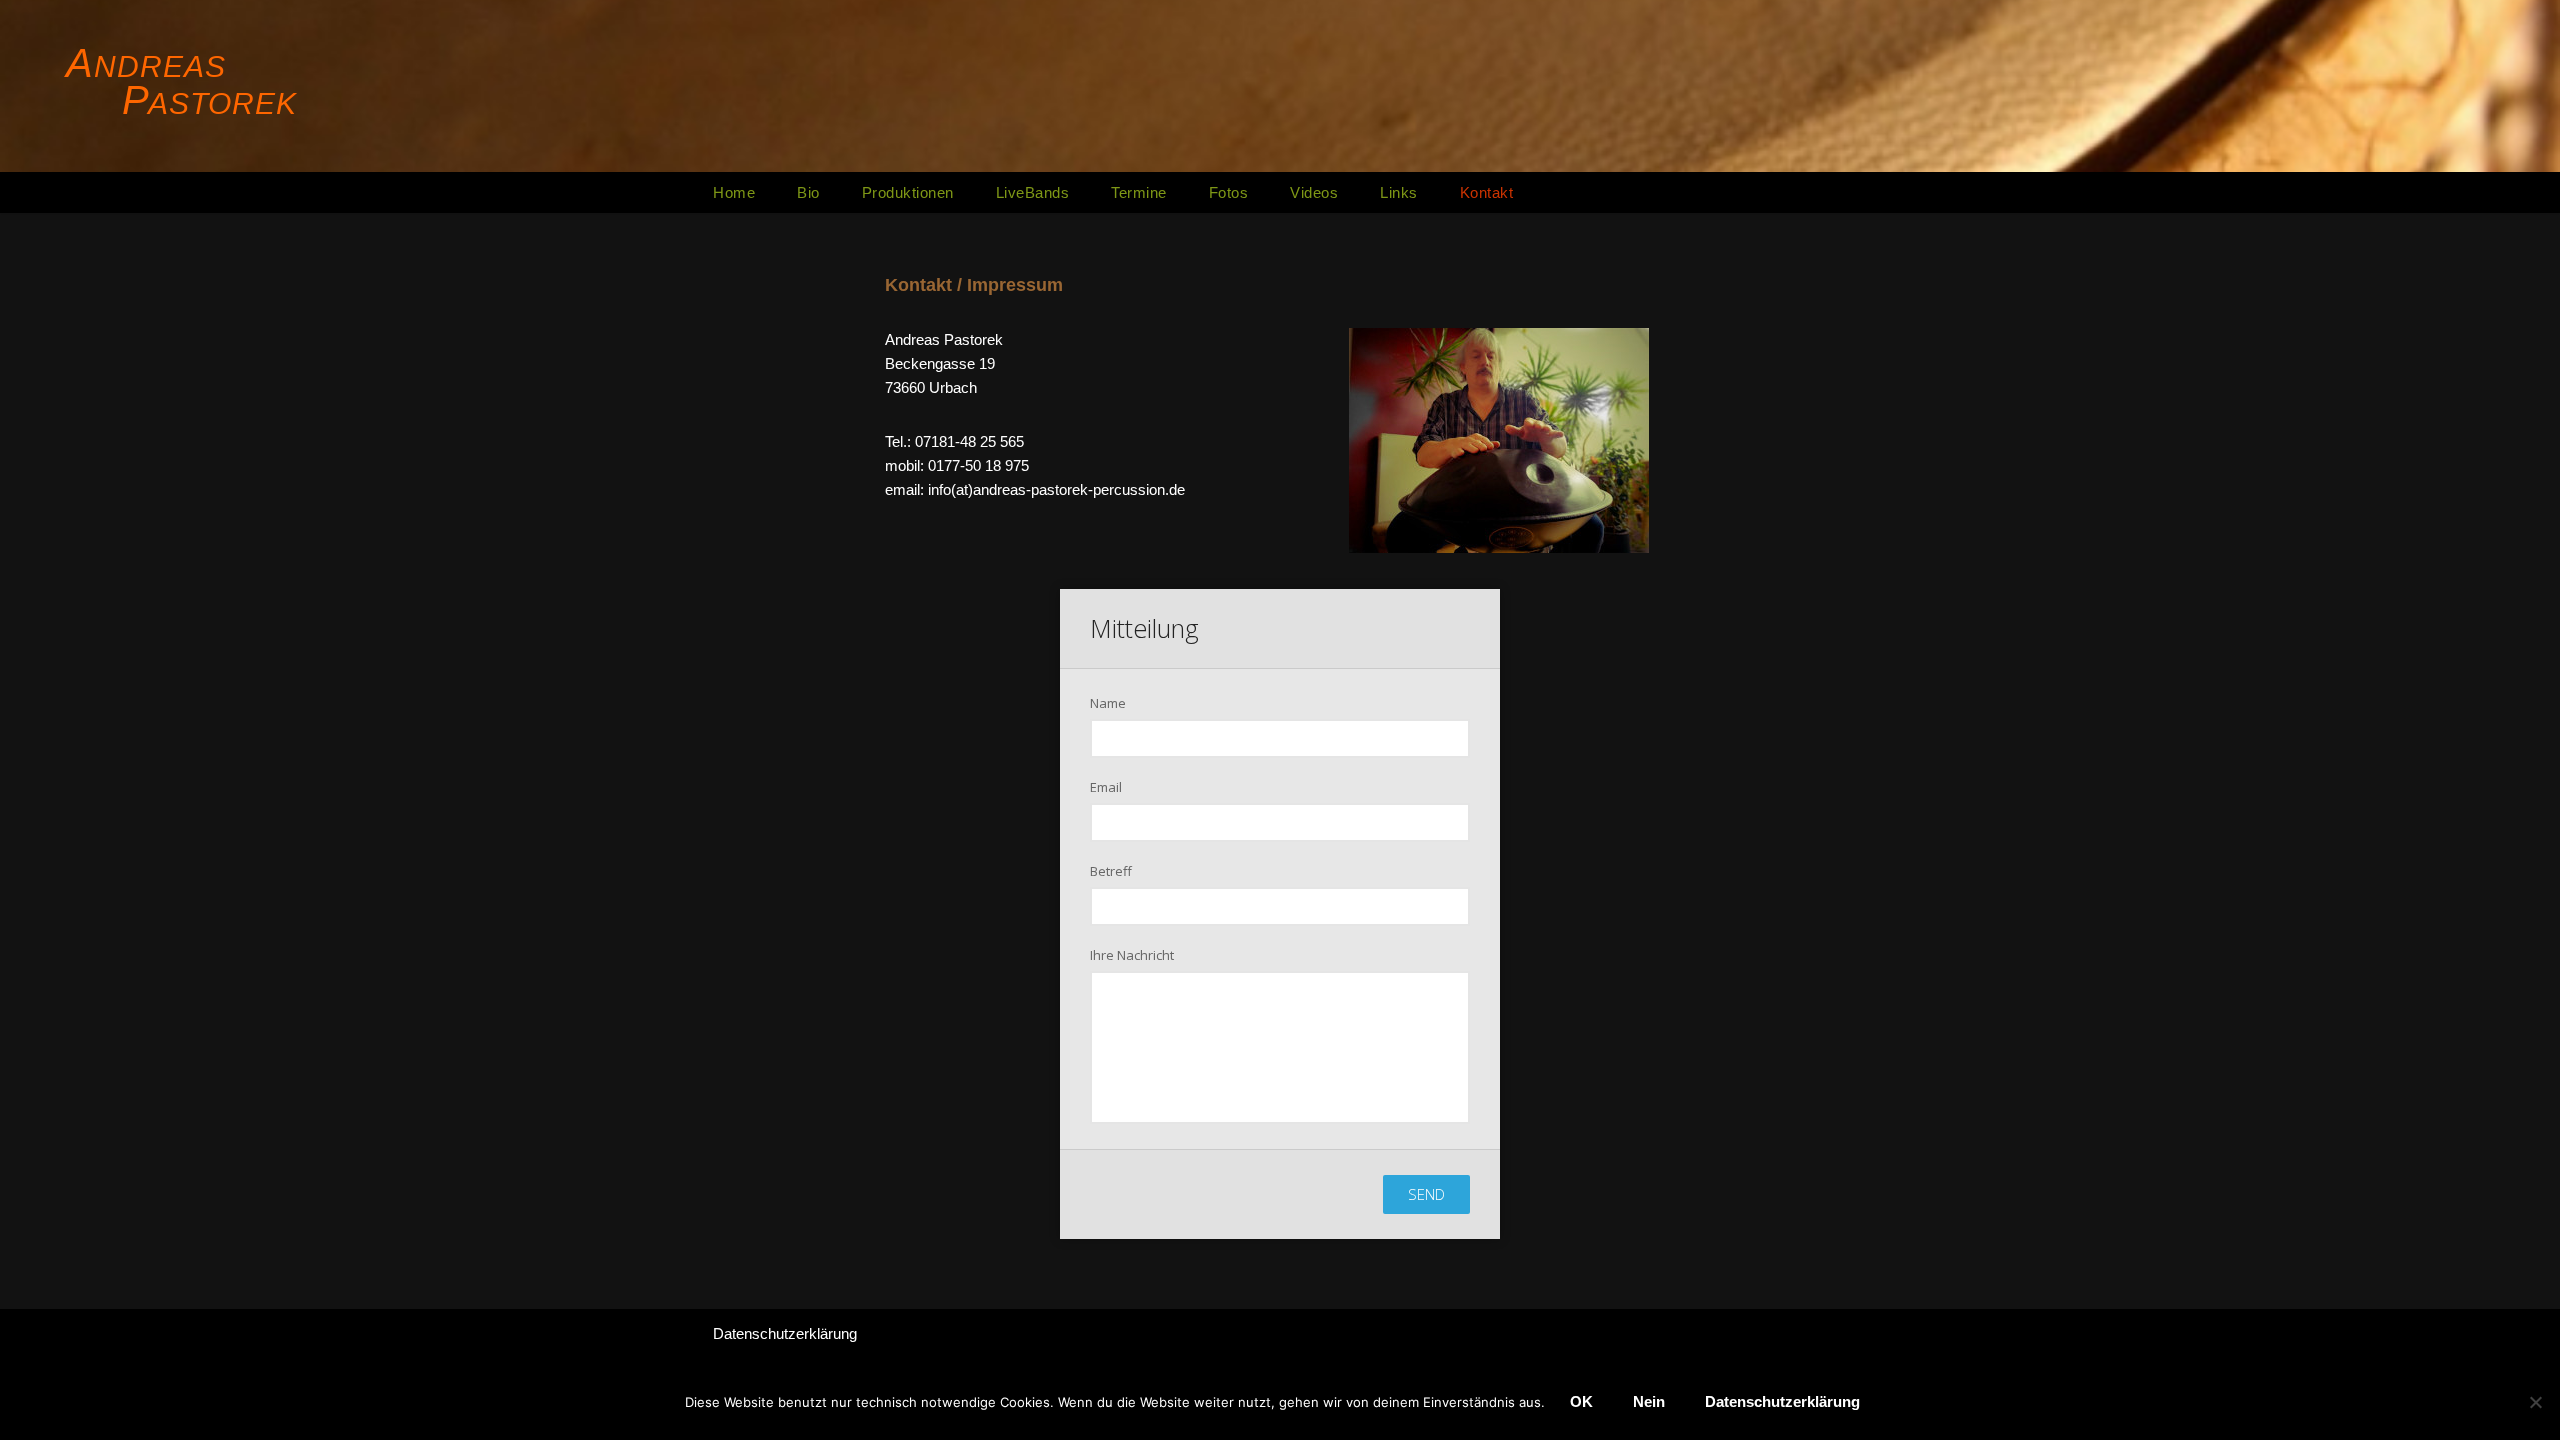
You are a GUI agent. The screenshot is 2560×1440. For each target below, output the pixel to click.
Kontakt (1487, 192)
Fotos (1229, 192)
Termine (1139, 192)
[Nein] (2535, 1402)
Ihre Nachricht (1132, 955)
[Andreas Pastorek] (185, 83)
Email (1106, 787)
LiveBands (1033, 192)
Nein (1649, 1401)
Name (1108, 703)
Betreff (1111, 871)
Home (734, 192)
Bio (808, 192)
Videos (1314, 192)
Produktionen (908, 192)
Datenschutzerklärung (785, 1333)
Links (1399, 192)
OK (1581, 1401)
